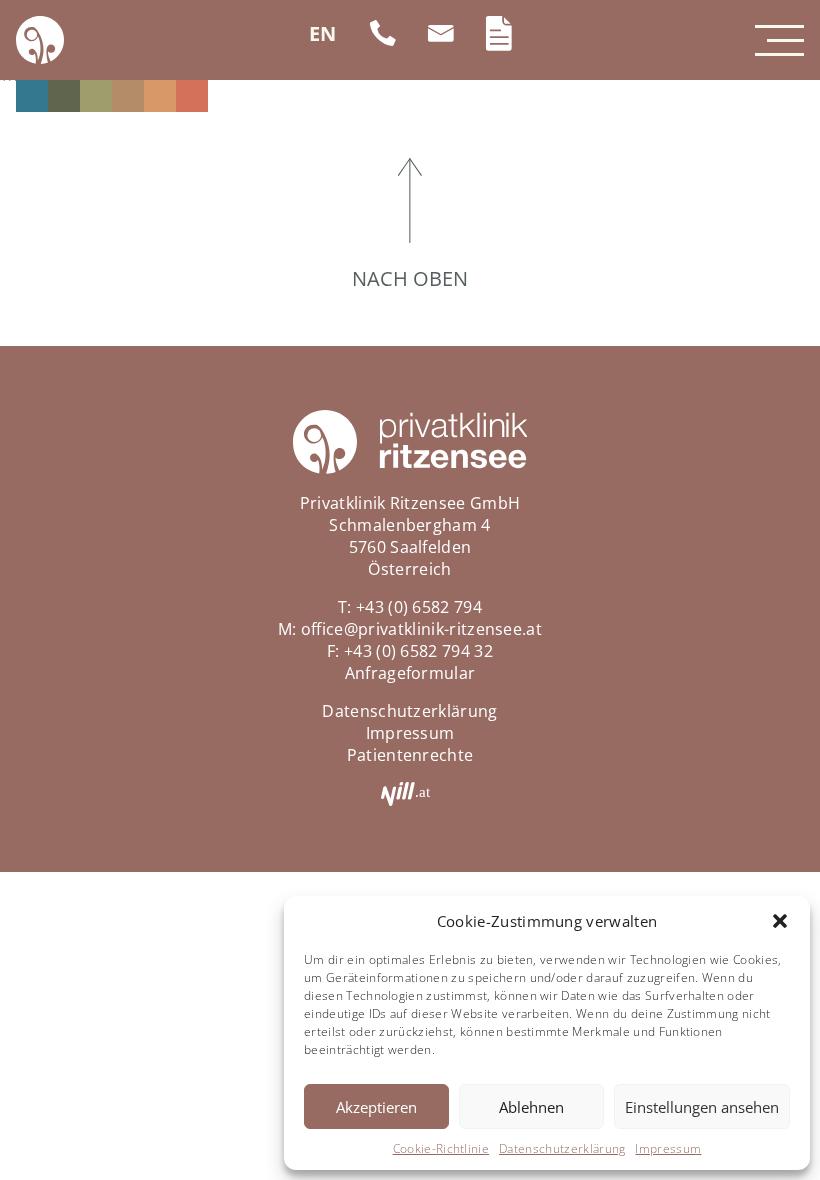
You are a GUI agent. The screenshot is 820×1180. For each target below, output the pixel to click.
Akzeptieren (376, 1107)
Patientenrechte (410, 755)
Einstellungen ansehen (702, 1107)
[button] (780, 921)
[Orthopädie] (160, 96)
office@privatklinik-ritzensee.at (421, 629)
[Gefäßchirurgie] (96, 96)
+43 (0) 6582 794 (419, 607)
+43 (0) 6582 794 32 (418, 651)
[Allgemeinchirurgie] (32, 96)
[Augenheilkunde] (64, 96)
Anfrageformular (410, 673)
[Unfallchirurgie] (192, 96)
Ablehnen (531, 1107)
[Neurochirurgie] (128, 96)
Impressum (668, 1148)
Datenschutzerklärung (562, 1148)
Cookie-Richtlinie (441, 1148)
